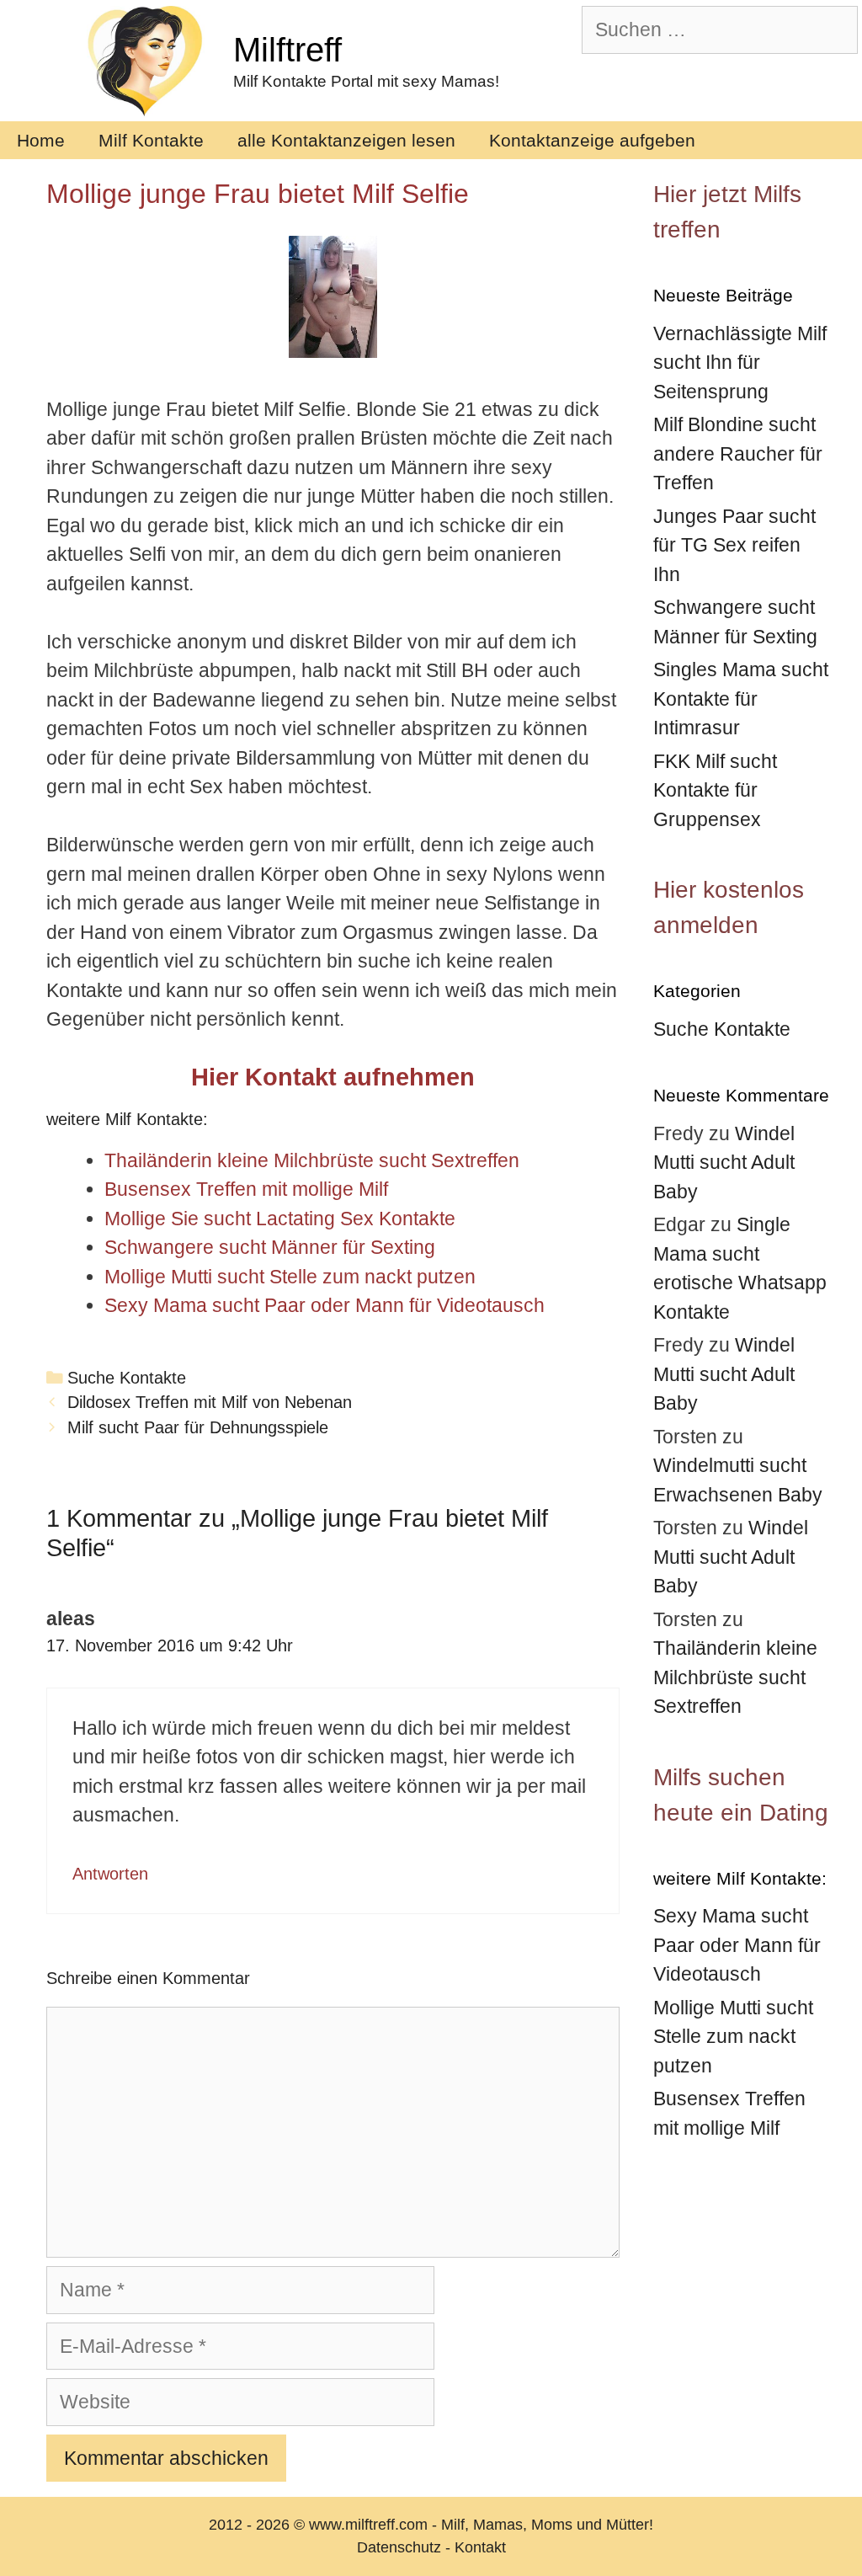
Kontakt (480, 2547)
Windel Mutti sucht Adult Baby (724, 1163)
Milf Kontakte (151, 140)
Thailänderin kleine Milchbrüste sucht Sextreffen (735, 1677)
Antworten (110, 1874)
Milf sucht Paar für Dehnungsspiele (198, 1427)
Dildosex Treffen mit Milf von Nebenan (210, 1402)
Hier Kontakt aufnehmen (333, 1077)
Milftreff (287, 50)
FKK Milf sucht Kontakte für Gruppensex (715, 790)
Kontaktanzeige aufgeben (592, 140)
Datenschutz (399, 2547)
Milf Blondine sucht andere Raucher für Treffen (738, 453)
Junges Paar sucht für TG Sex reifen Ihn (734, 545)
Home (41, 140)
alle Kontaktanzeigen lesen (346, 140)
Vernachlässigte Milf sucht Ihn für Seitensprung (740, 363)
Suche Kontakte (127, 1378)
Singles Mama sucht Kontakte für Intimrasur (741, 699)
